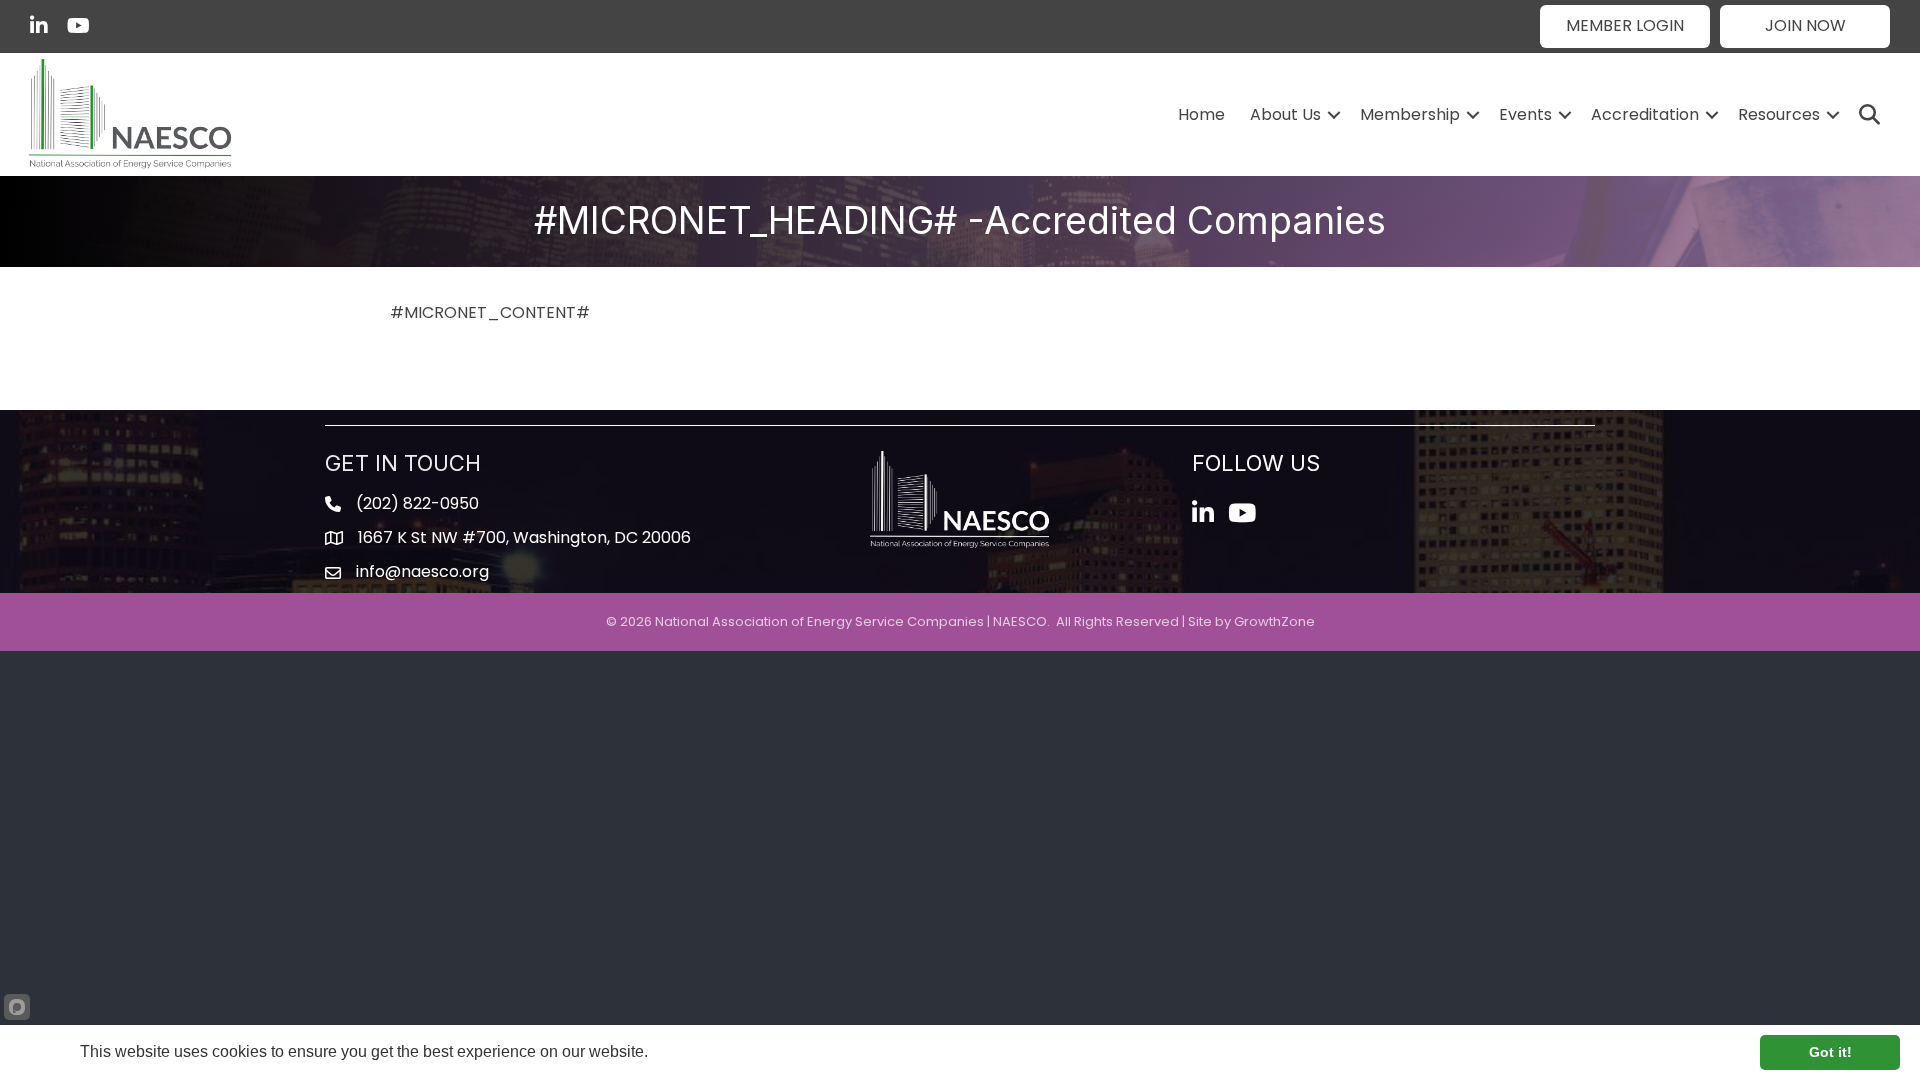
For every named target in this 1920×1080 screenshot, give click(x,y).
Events (1525, 114)
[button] (1625, 26)
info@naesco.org (422, 571)
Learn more (691, 1051)
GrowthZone (1274, 621)
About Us (1285, 114)
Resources (1779, 114)
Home (1201, 114)
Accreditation (1645, 114)
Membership (1410, 114)
